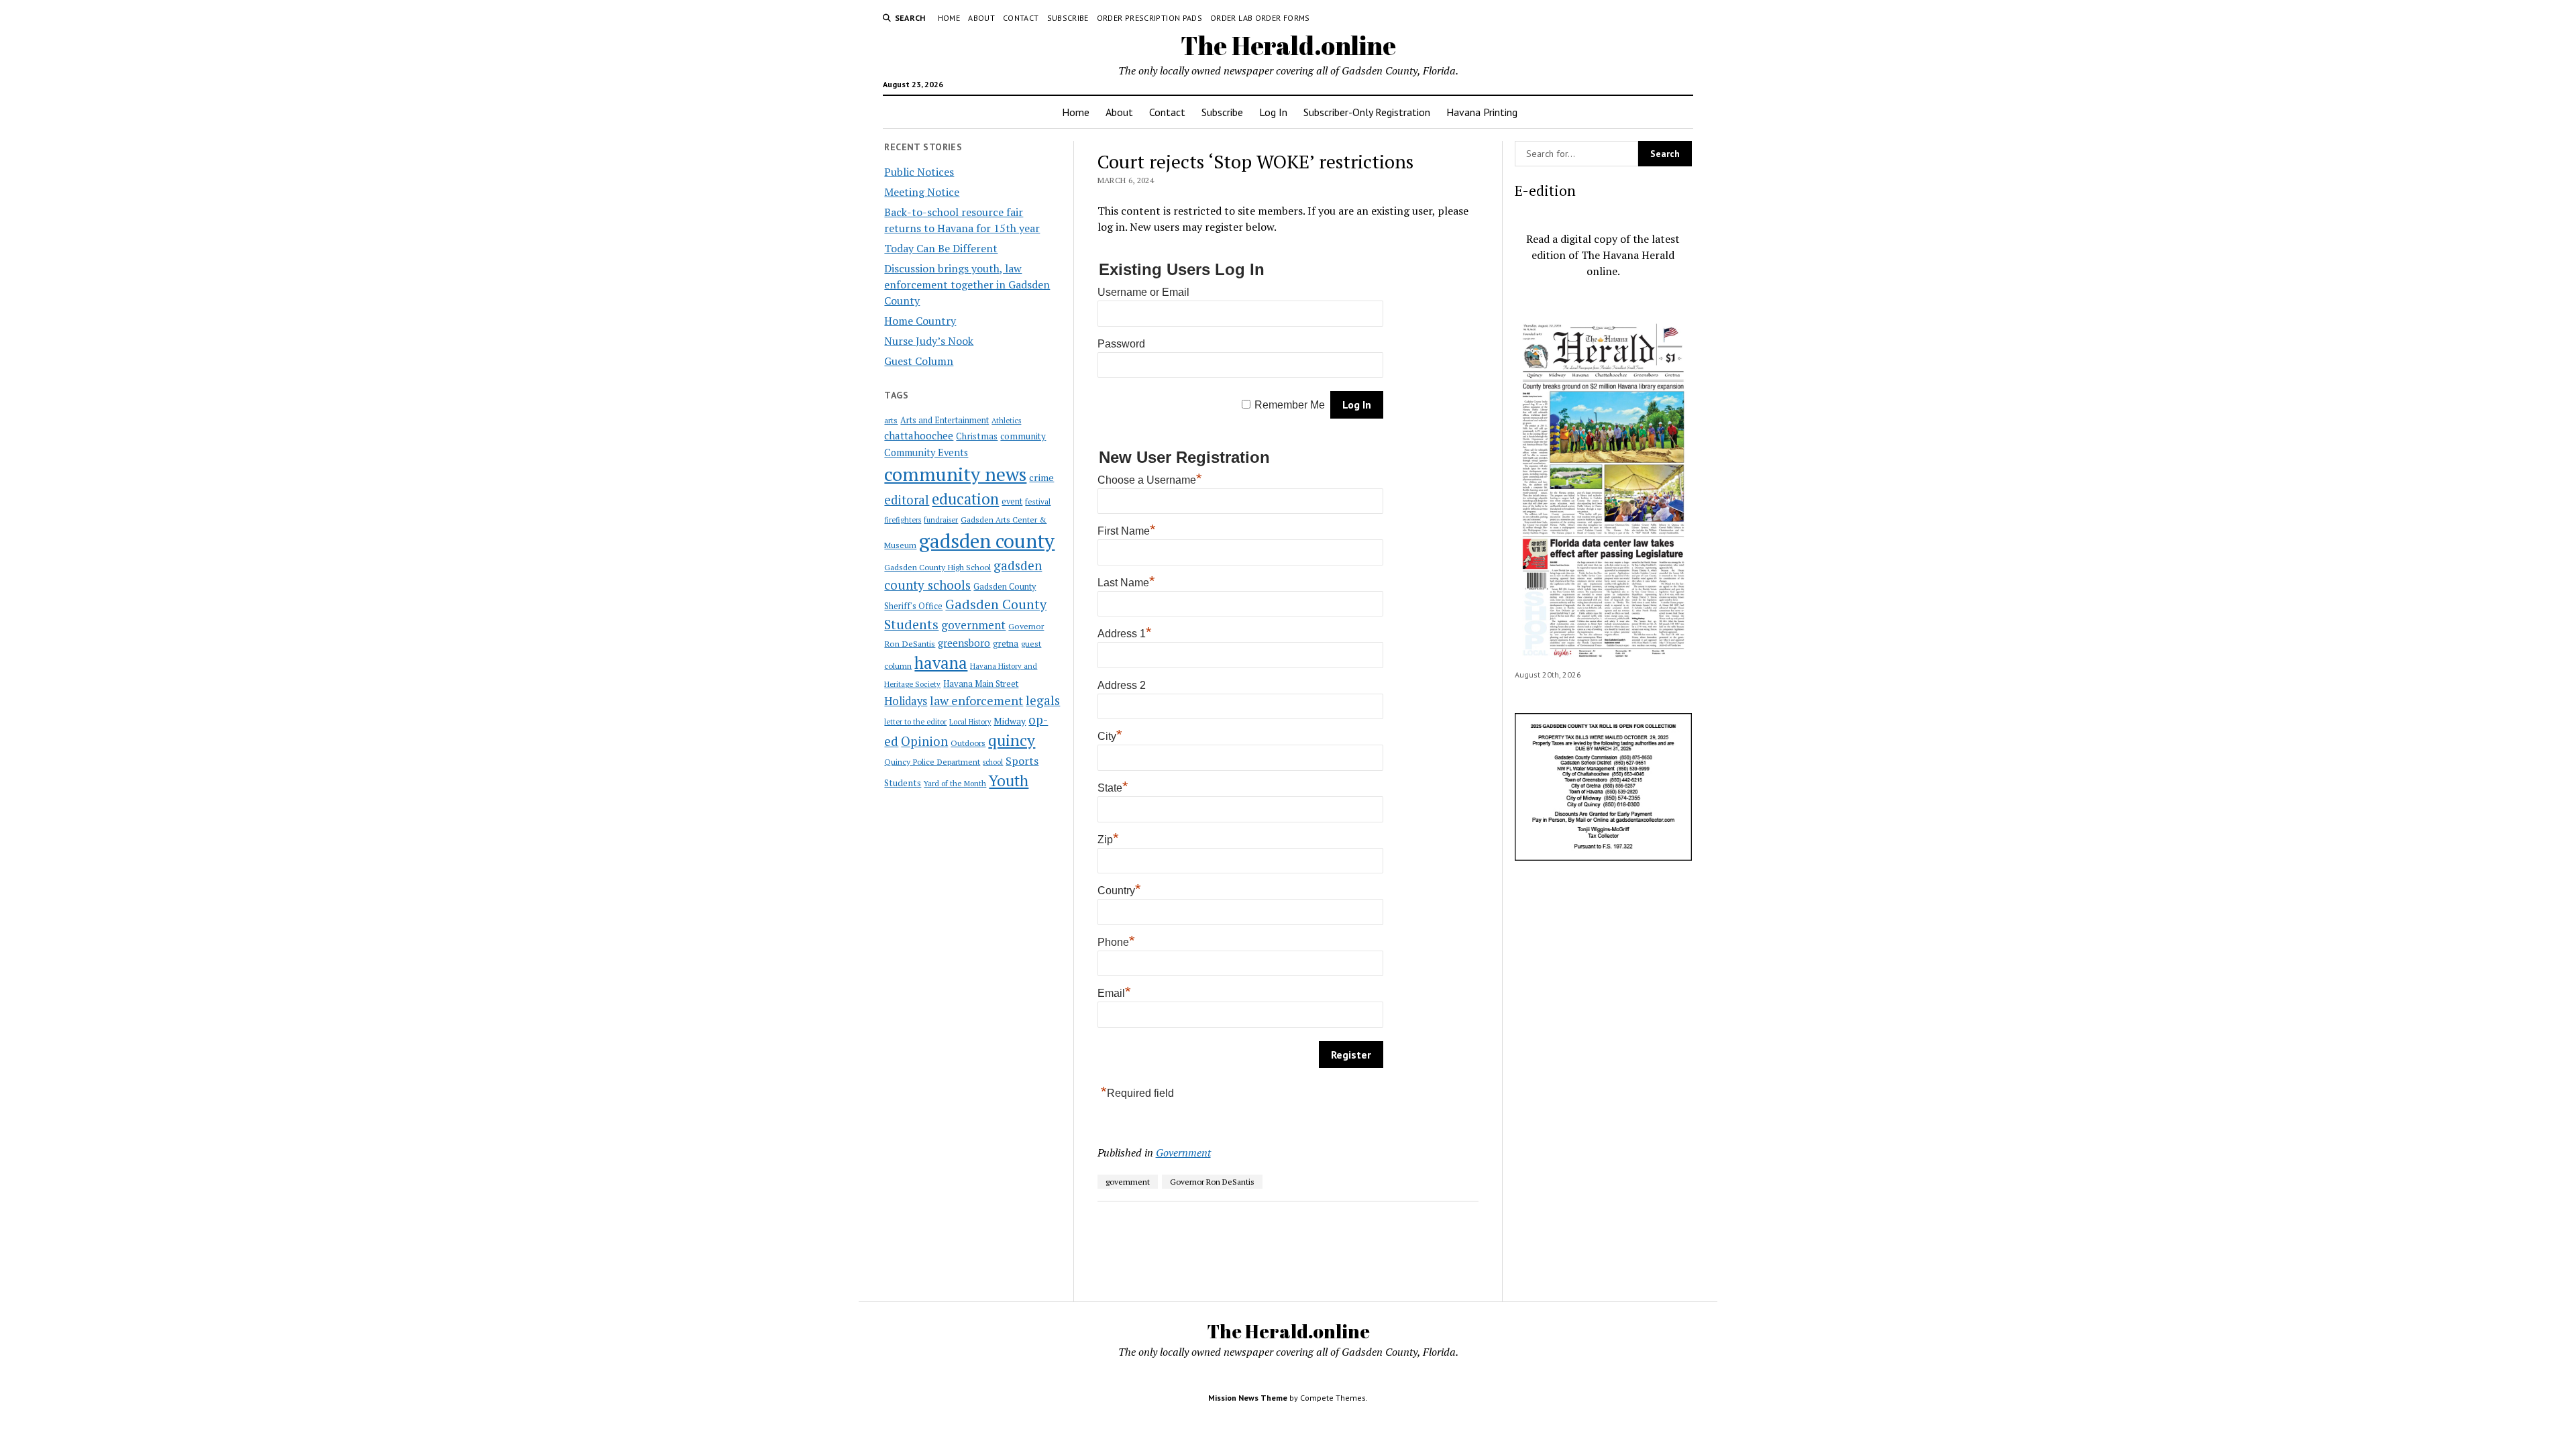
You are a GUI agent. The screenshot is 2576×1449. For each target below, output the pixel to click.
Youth (1009, 780)
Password (1121, 344)
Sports (1022, 761)
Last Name (1126, 583)
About (981, 18)
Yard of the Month (955, 783)
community (1023, 436)
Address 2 (1122, 685)
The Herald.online (1288, 45)
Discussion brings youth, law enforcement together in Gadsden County (967, 284)
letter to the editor (915, 722)
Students (903, 783)
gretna (1006, 643)
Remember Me (1290, 405)
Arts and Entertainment (945, 420)
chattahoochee (919, 435)
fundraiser (941, 520)
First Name (1127, 531)
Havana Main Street (981, 684)
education (965, 499)
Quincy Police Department (932, 761)
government (973, 625)
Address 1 (1125, 634)
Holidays (906, 701)
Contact (1021, 18)
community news (955, 474)
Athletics (1006, 421)
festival (1038, 501)
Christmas (977, 436)
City (1110, 736)
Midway (1010, 721)
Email (1114, 993)
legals (1043, 700)
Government (1183, 1152)
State (1113, 788)
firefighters (903, 520)
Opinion (924, 741)
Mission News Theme (1248, 1398)
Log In (1273, 112)
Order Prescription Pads (1149, 18)
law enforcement (976, 700)
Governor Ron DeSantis (1212, 1182)
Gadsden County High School (937, 567)
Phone (1116, 942)
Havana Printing (1482, 112)
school (993, 762)
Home (949, 18)
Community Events (926, 452)
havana (941, 663)
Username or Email (1143, 292)
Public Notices (919, 172)
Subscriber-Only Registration (1367, 112)
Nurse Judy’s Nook (929, 341)
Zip (1108, 840)
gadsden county (987, 541)
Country (1119, 891)
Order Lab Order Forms (1260, 18)
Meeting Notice (922, 192)
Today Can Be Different (941, 248)
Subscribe (1068, 18)
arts (891, 420)
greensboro (964, 643)
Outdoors (968, 743)
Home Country (920, 321)
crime (1041, 477)
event (1012, 501)
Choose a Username (1150, 480)
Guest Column (919, 361)
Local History (970, 722)
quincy (1012, 740)
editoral (907, 500)
